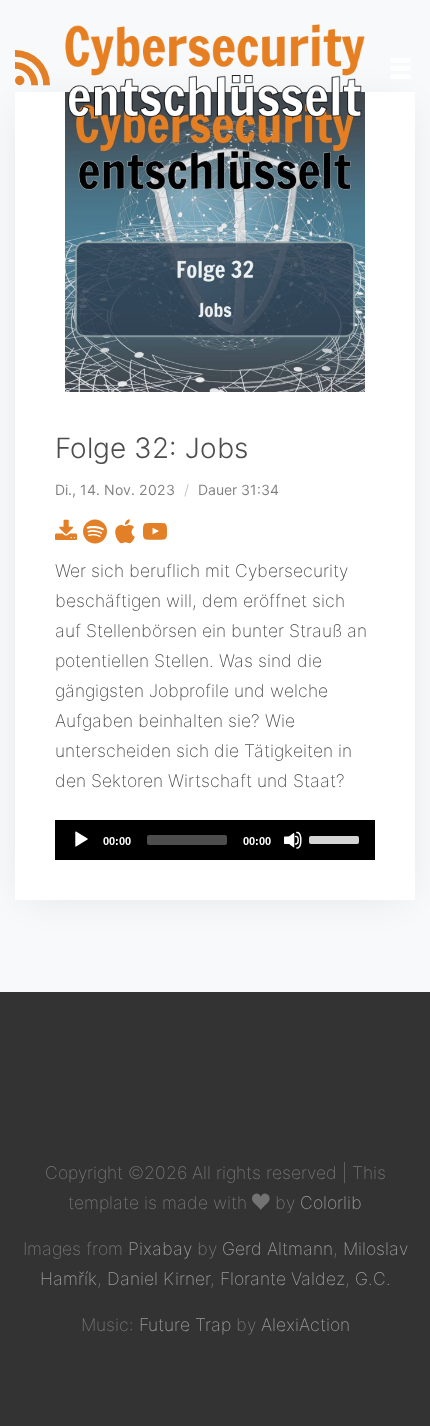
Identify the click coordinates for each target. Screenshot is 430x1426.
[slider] (337, 838)
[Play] (81, 840)
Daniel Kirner (158, 1278)
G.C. (373, 1278)
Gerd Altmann (277, 1248)
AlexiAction (305, 1324)
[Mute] (293, 840)
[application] (215, 840)
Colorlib (331, 1202)
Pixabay (160, 1248)
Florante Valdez (282, 1278)
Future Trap (185, 1324)
